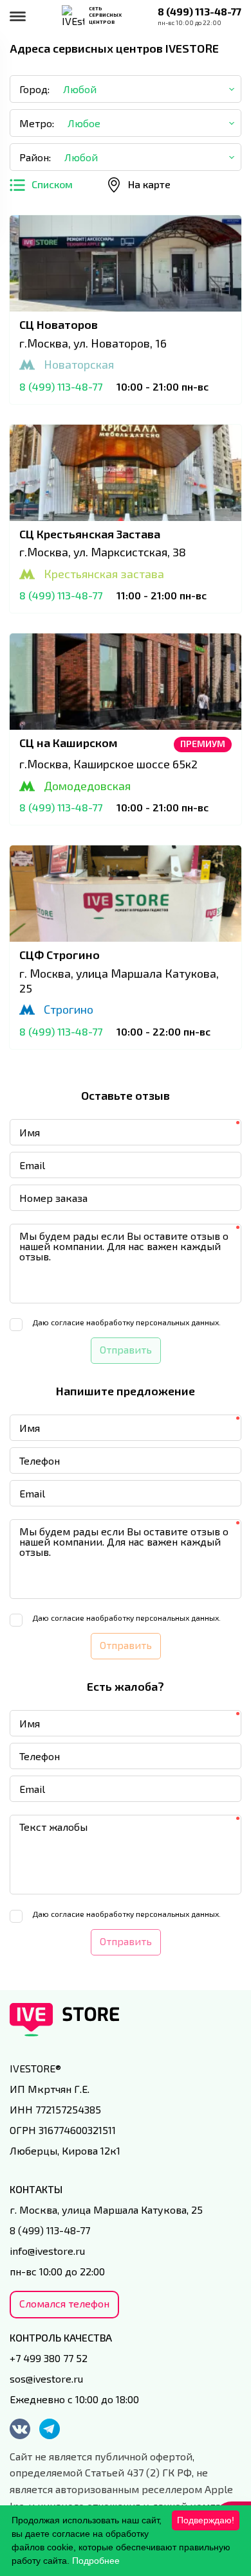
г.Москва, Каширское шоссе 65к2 (108, 764)
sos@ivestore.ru (46, 2378)
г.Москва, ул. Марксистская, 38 (103, 552)
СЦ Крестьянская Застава (90, 534)
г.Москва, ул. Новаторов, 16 (93, 343)
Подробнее (96, 2561)
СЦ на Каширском (69, 743)
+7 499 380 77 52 (49, 2358)
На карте (149, 184)
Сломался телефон (64, 2303)
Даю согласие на (126, 1322)
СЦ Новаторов (59, 324)
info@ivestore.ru (47, 2251)
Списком (52, 184)
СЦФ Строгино (60, 955)
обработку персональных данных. (158, 1322)
